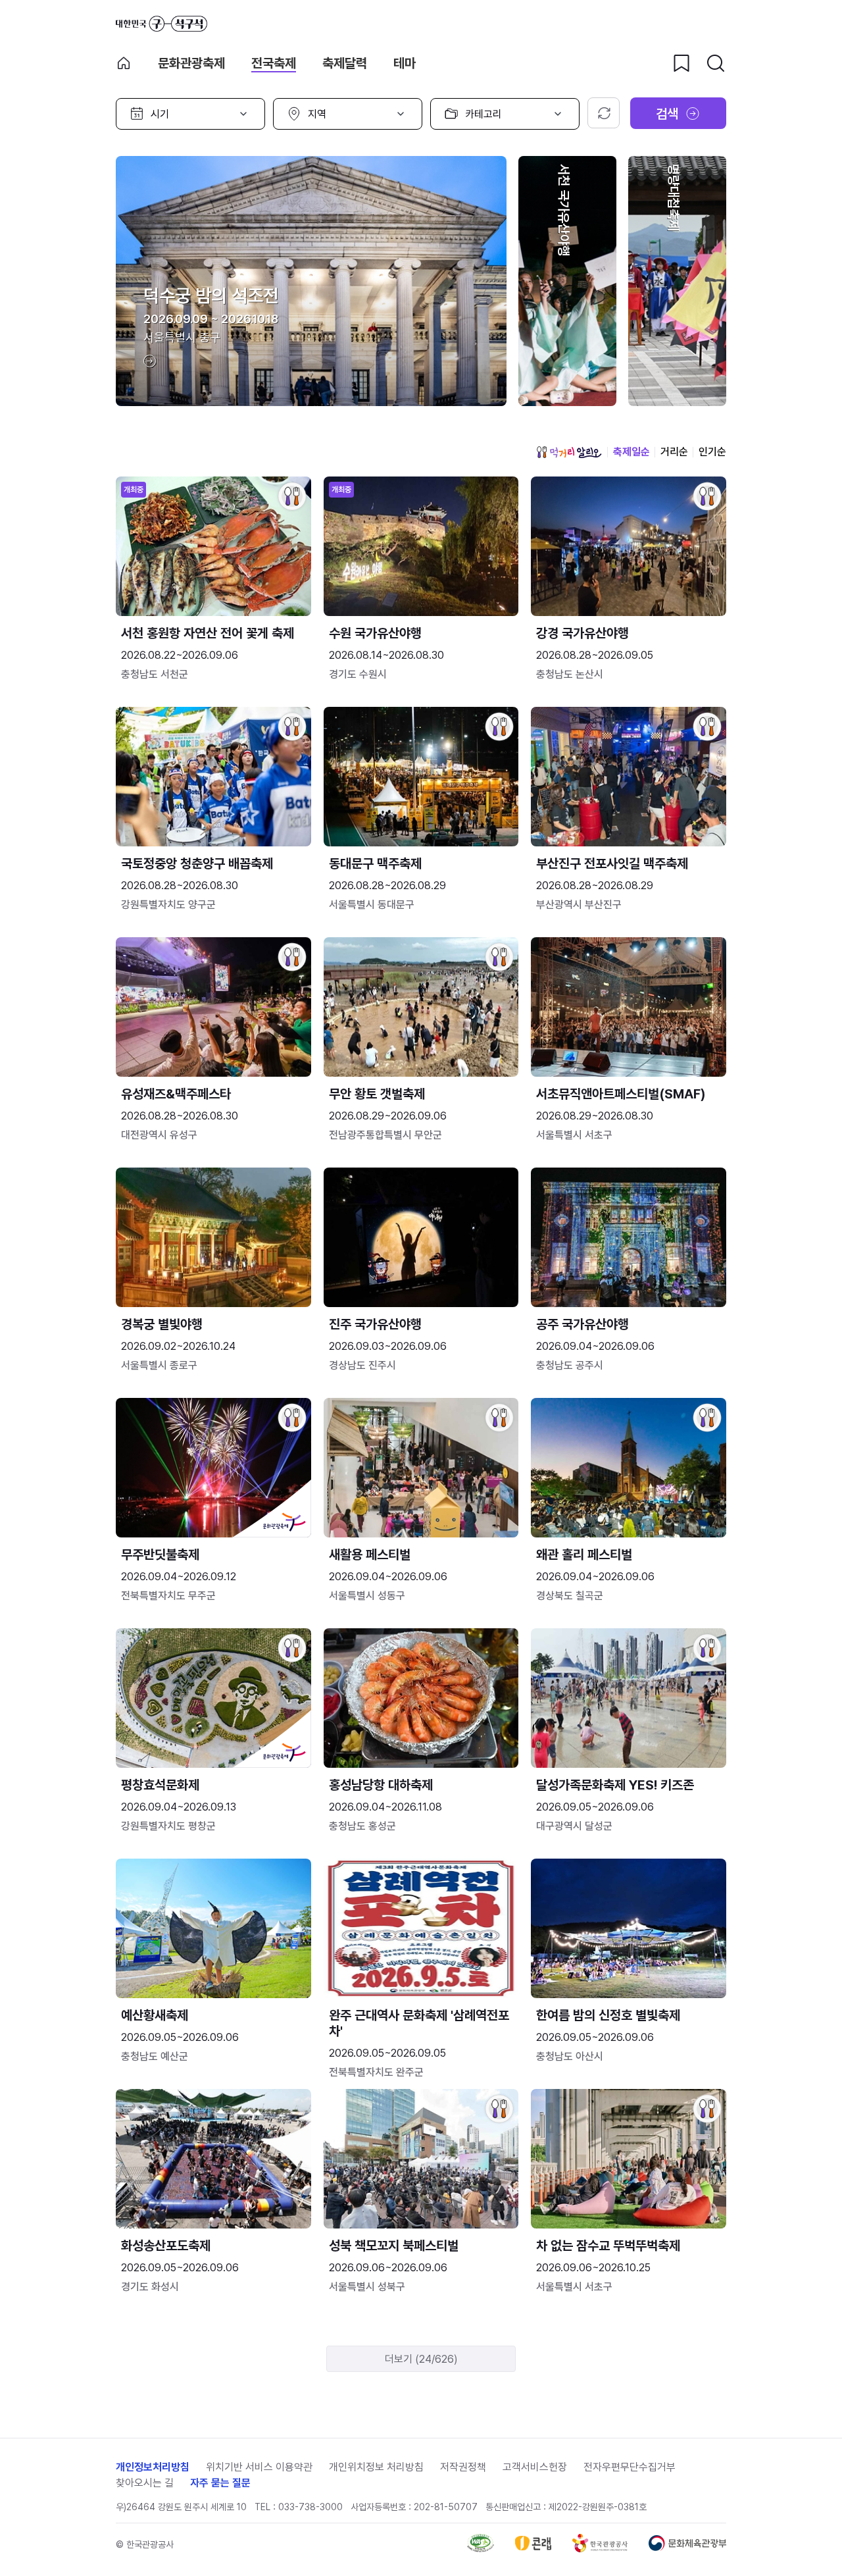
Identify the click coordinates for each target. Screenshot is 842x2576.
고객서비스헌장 (535, 2467)
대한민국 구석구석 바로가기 (161, 24)
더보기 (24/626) (421, 2359)
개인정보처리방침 (153, 2467)
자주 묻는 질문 (220, 2483)
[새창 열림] (481, 2549)
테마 (405, 63)
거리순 (674, 452)
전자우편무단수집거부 (630, 2467)
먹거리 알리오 (569, 452)
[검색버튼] (716, 63)
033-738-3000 (310, 2507)
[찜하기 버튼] (681, 63)
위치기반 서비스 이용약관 (259, 2467)
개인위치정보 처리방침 (376, 2467)
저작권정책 (463, 2467)
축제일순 (631, 452)
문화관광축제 (191, 63)
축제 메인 (124, 63)
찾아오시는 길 (145, 2483)
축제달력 (345, 63)
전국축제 (274, 63)
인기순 (712, 452)
